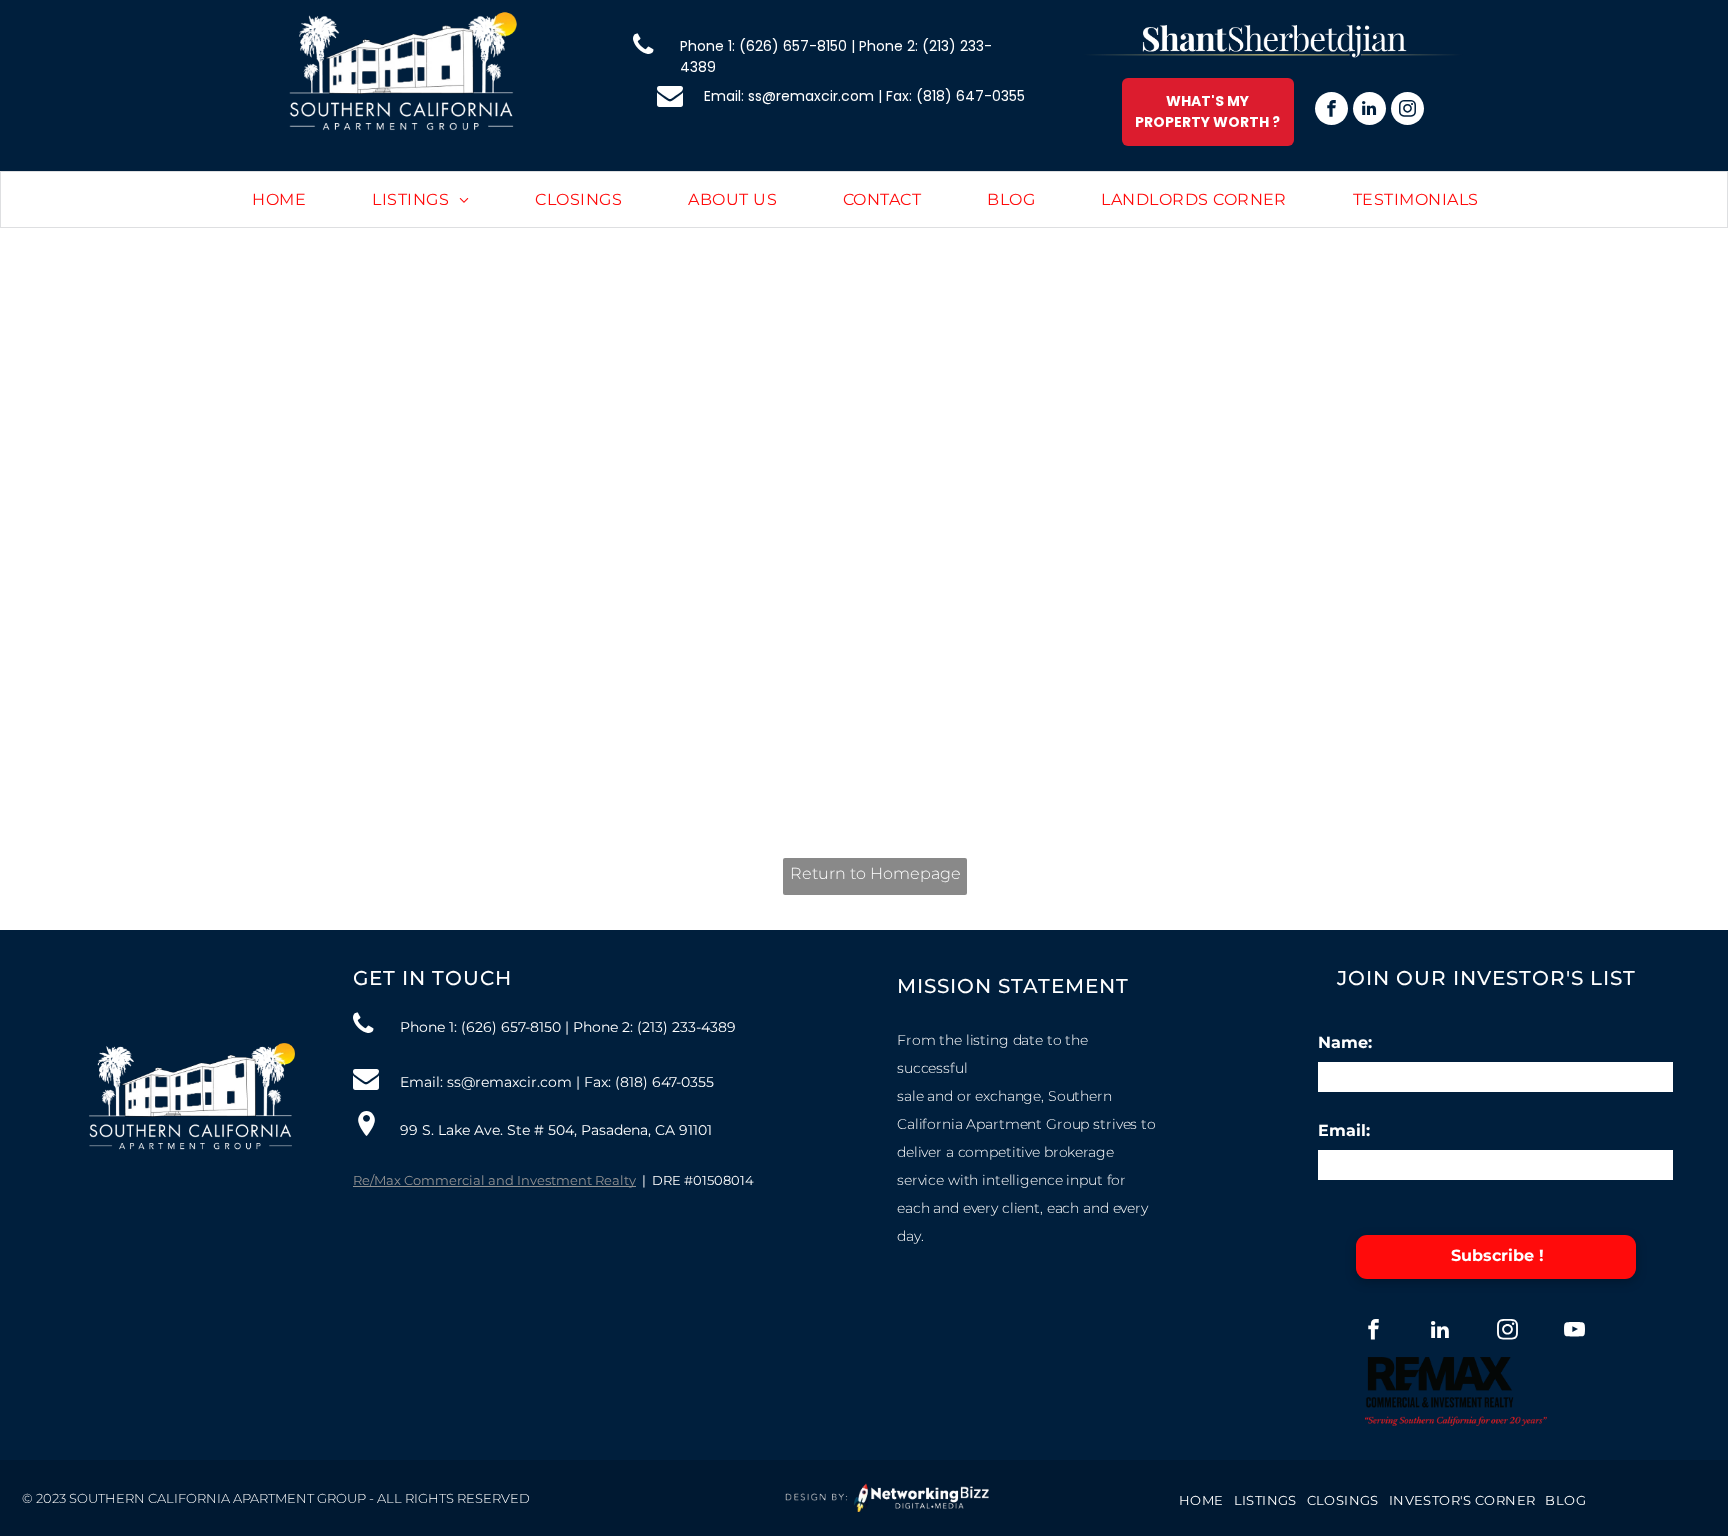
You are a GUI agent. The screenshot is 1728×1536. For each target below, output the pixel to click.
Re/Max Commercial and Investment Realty (494, 1180)
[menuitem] (279, 200)
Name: (1345, 1042)
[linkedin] (1369, 111)
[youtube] (1574, 1332)
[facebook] (1331, 111)
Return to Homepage (875, 873)
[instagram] (1407, 111)
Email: (1344, 1130)
